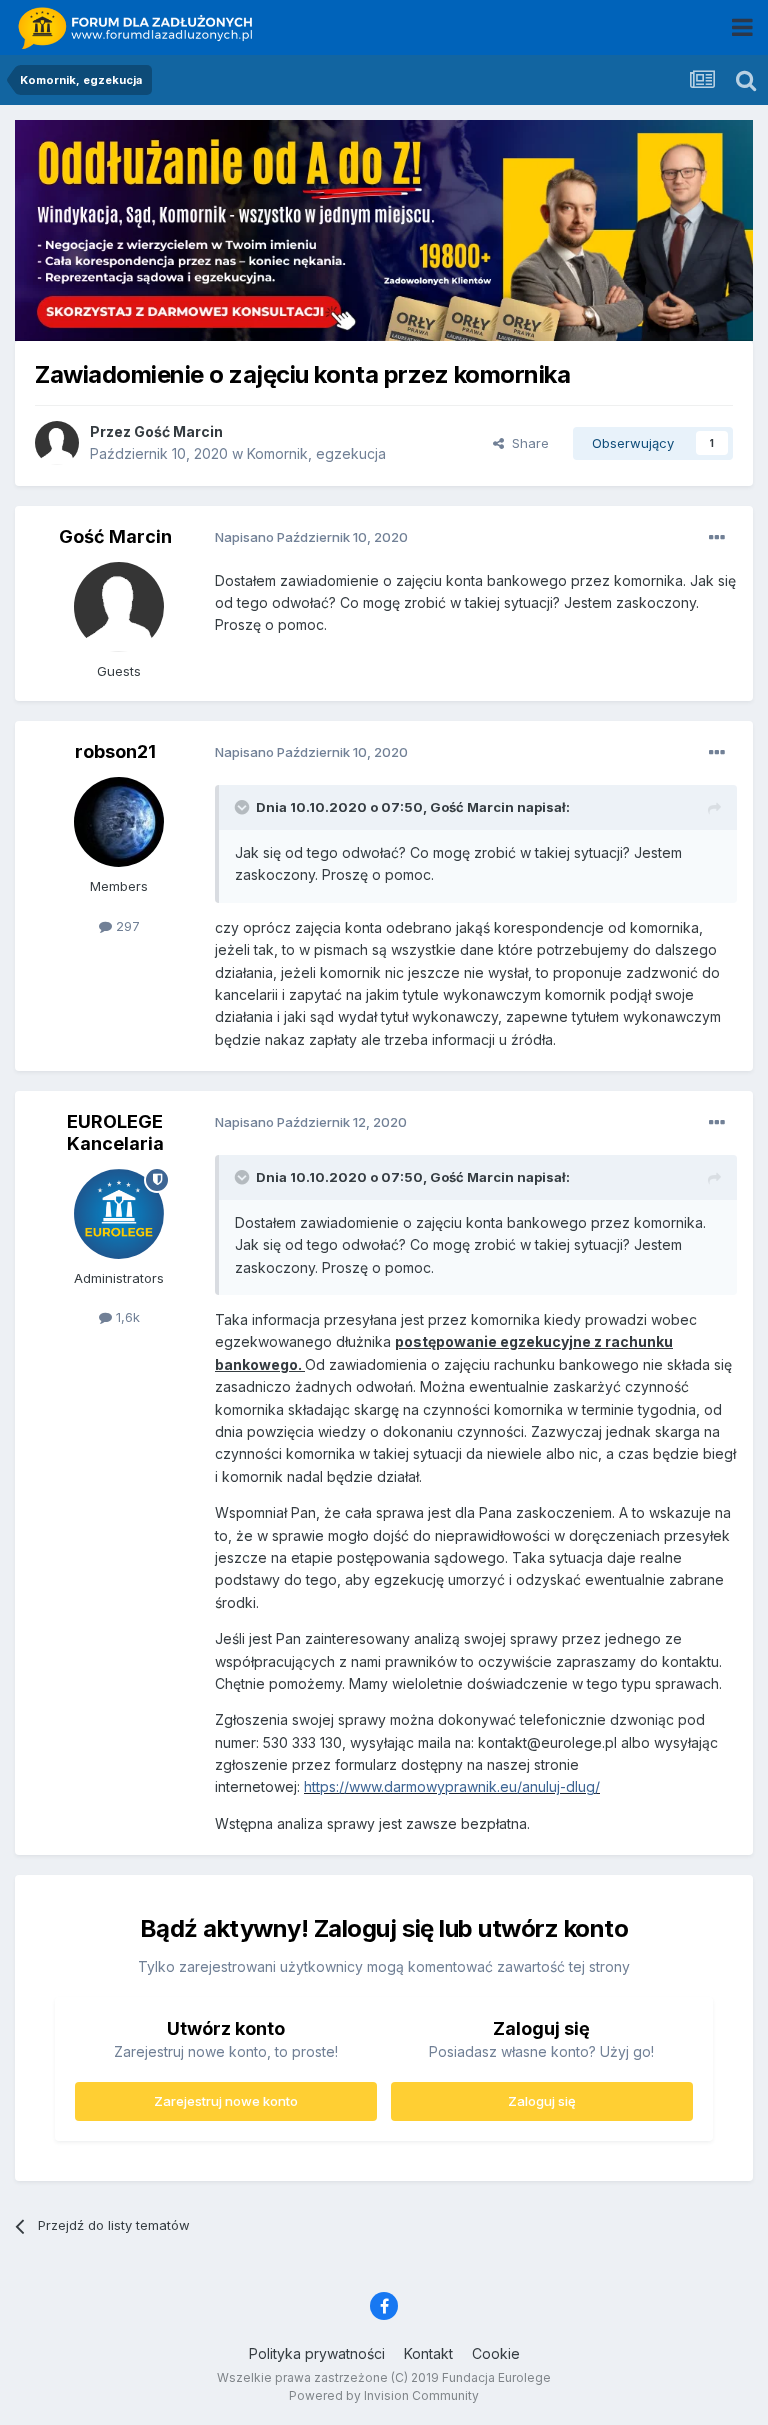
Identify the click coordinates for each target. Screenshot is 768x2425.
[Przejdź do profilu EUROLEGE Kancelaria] (119, 1214)
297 (126, 926)
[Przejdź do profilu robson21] (119, 822)
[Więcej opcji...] (717, 538)
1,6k (126, 1317)
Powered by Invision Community (384, 2395)
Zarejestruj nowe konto (226, 2101)
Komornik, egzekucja (316, 453)
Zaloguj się (542, 2101)
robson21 (115, 751)
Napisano (311, 537)
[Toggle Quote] (244, 807)
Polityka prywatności (317, 2353)
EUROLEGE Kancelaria (115, 1132)
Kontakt (428, 2353)
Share (526, 443)
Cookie (496, 2353)
